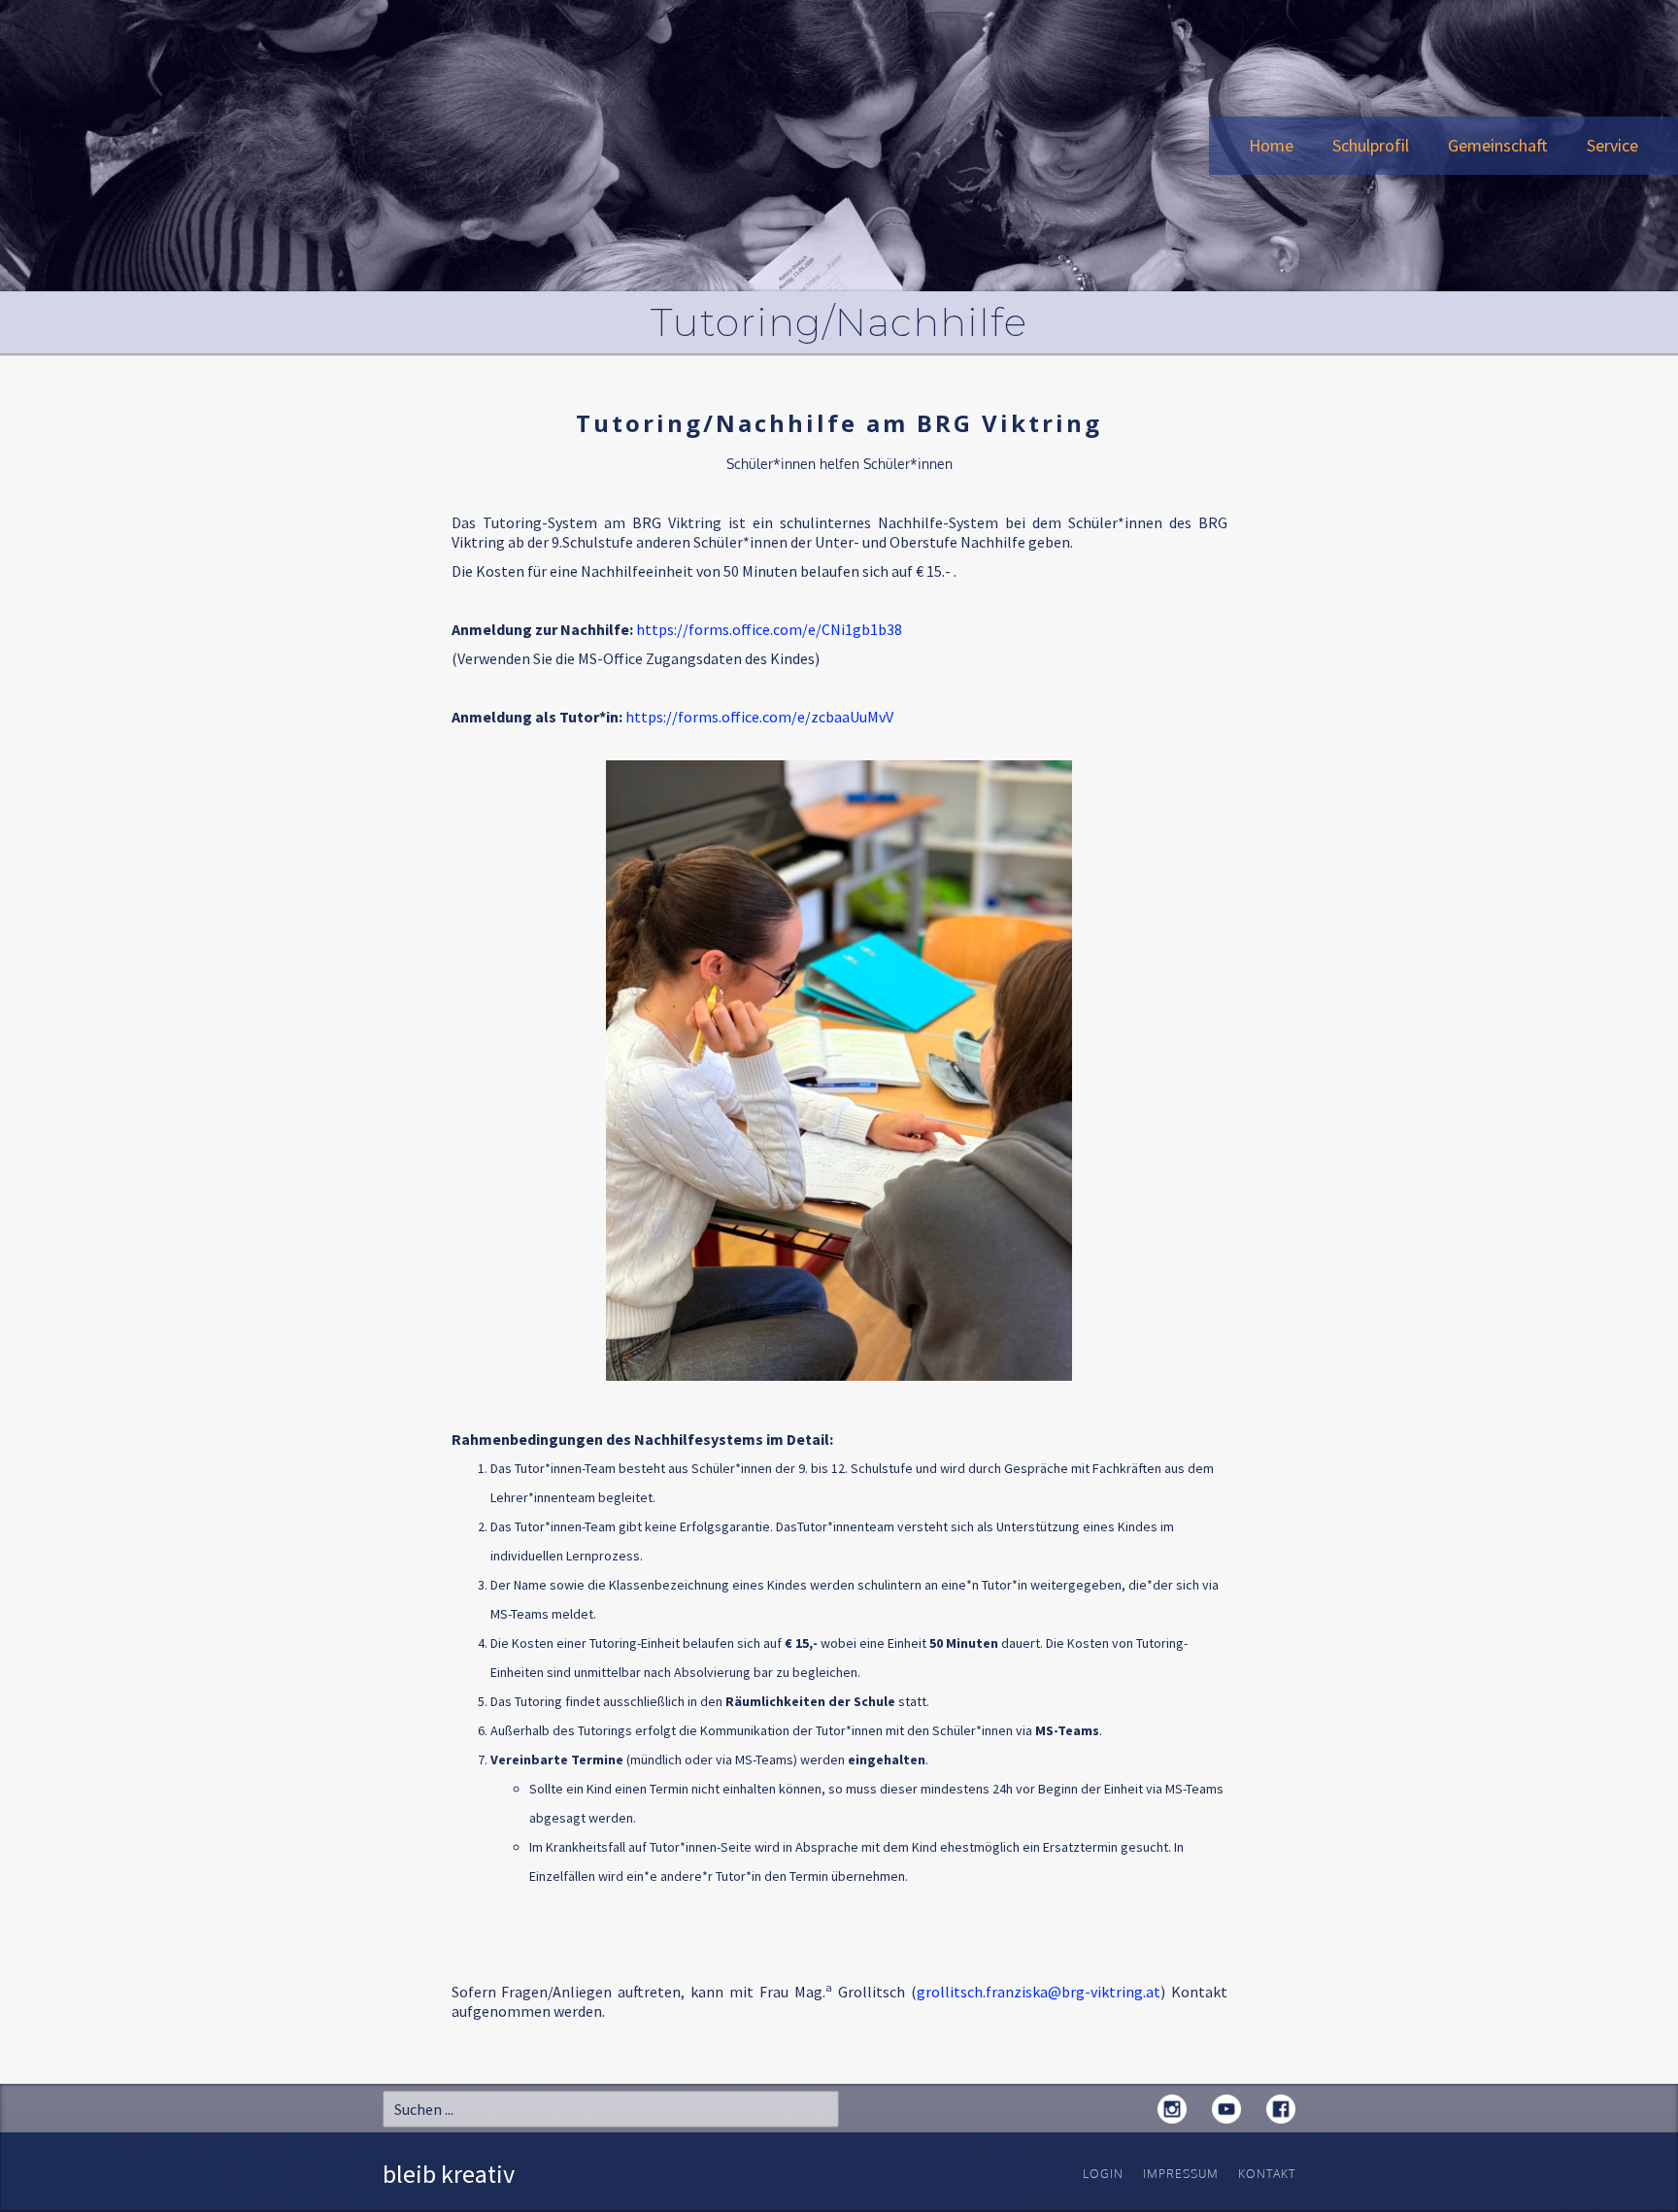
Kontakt (1267, 2174)
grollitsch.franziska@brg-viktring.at (1039, 1992)
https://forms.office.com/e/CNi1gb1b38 (769, 629)
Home (1271, 145)
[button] (1371, 146)
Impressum (1181, 2174)
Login (1103, 2174)
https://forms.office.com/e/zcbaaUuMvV (759, 717)
